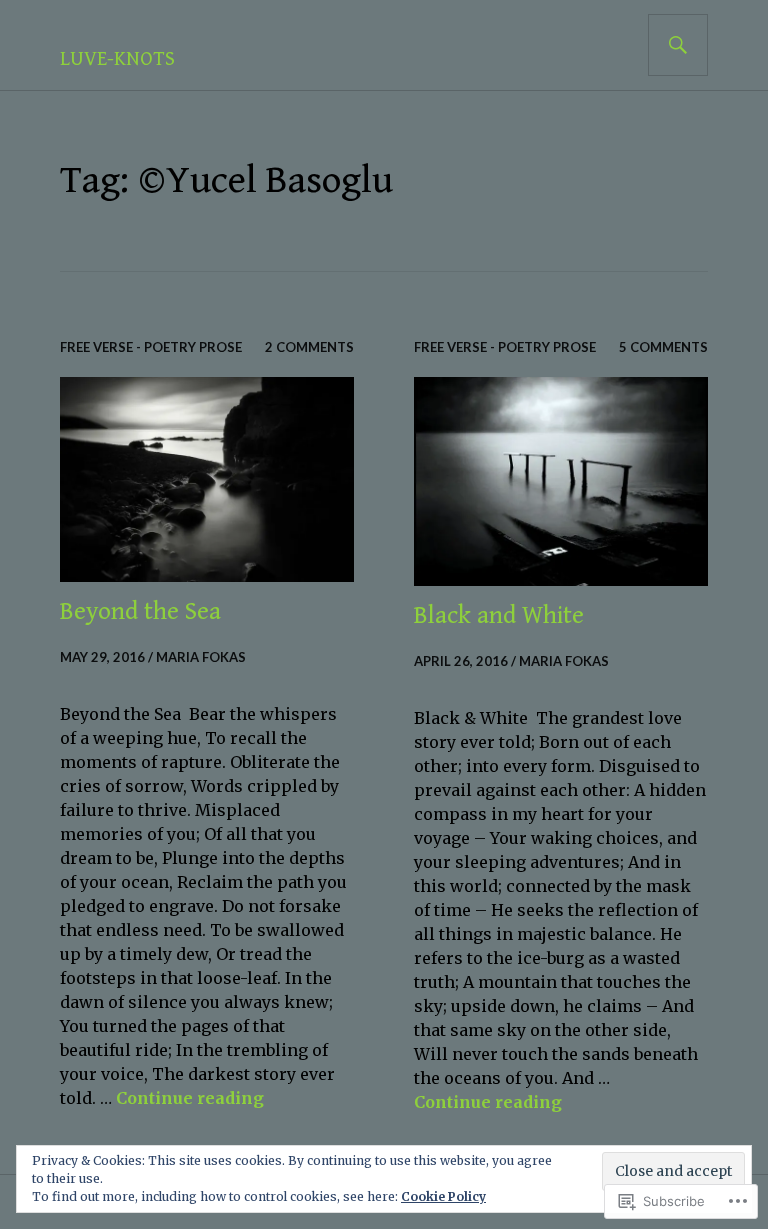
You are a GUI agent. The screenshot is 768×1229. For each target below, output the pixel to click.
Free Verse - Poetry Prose (151, 347)
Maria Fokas (201, 657)
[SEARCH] (678, 45)
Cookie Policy (443, 1196)
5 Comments (663, 347)
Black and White (499, 615)
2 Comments (309, 347)
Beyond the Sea (140, 611)
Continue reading (190, 1098)
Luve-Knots (117, 59)
